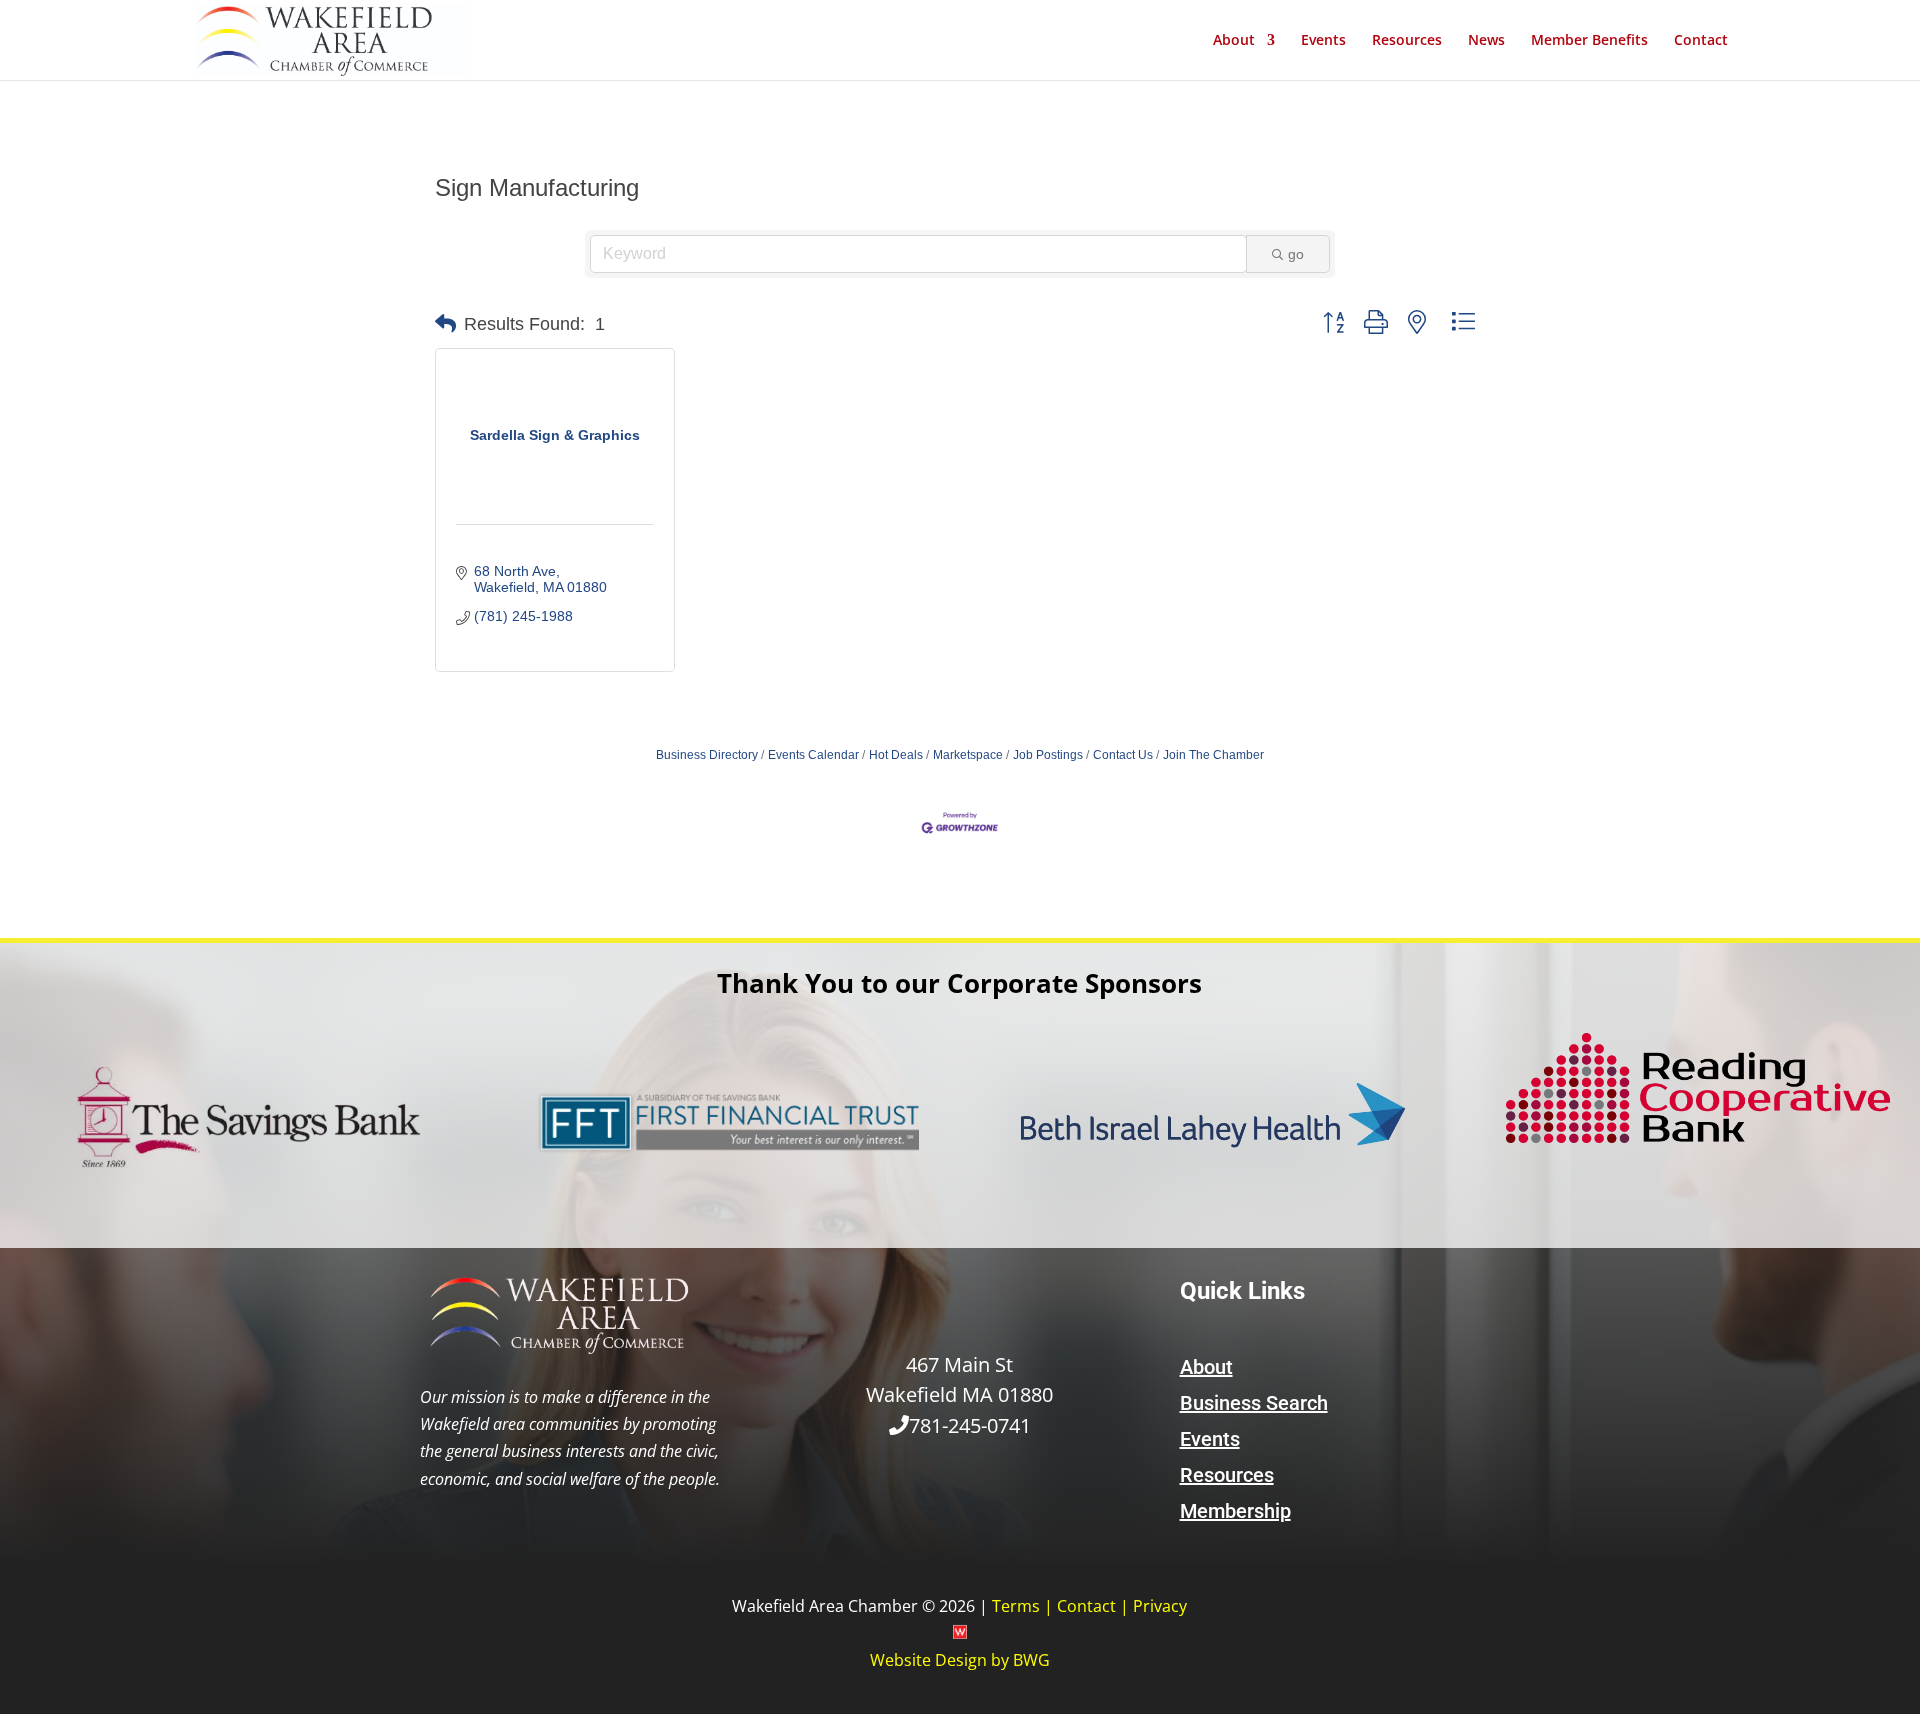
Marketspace (968, 755)
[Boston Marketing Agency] (960, 1633)
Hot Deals (896, 755)
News (1486, 41)
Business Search (1254, 1403)
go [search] (1296, 254)
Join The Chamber (1213, 755)
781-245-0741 (970, 1425)
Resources (1407, 41)
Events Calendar (813, 755)
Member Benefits (1589, 41)
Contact (1701, 41)
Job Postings (1048, 755)
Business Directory (707, 755)
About (1234, 41)
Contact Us (1123, 755)
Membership (1235, 1511)
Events (1323, 41)
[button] (445, 324)
